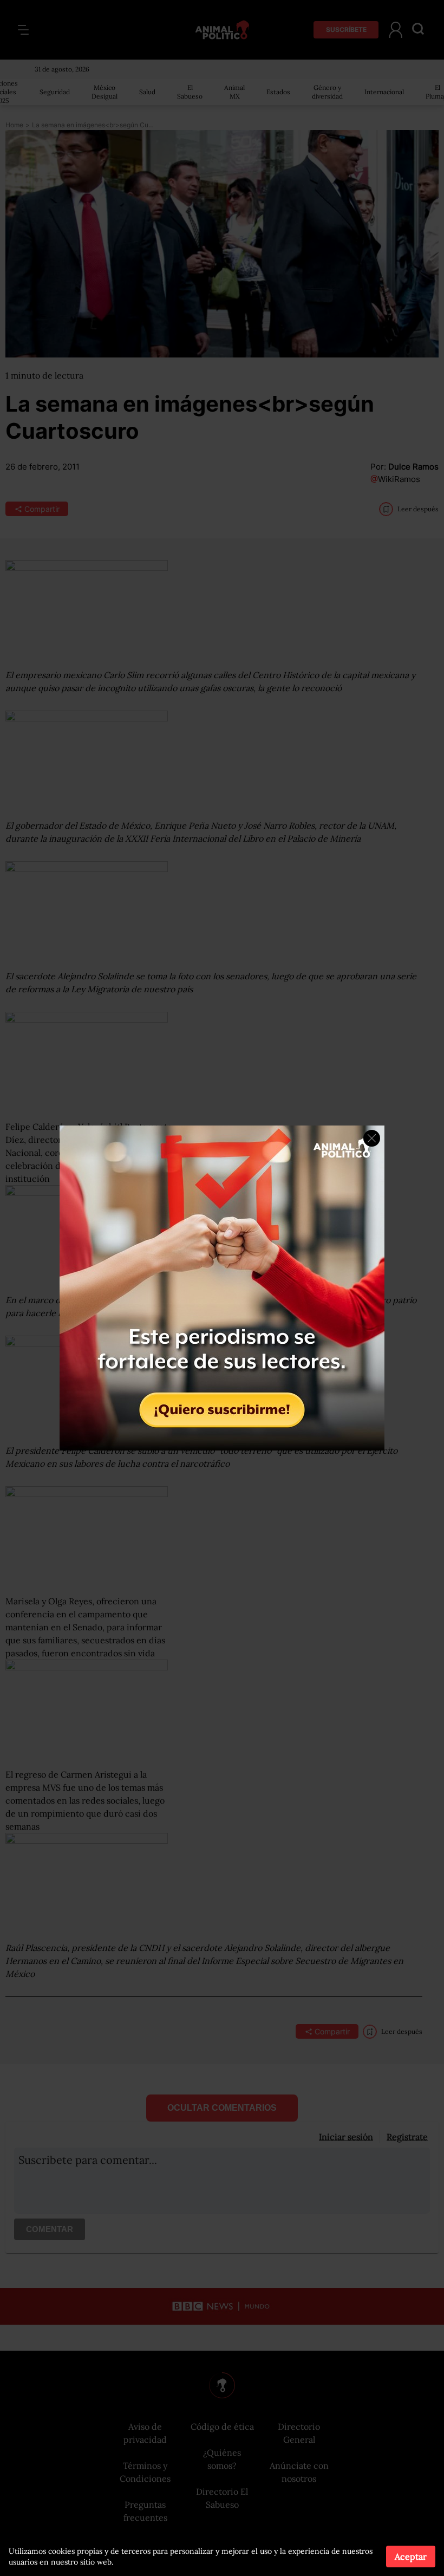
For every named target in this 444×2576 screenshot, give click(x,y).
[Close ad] (372, 1138)
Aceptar (411, 2557)
